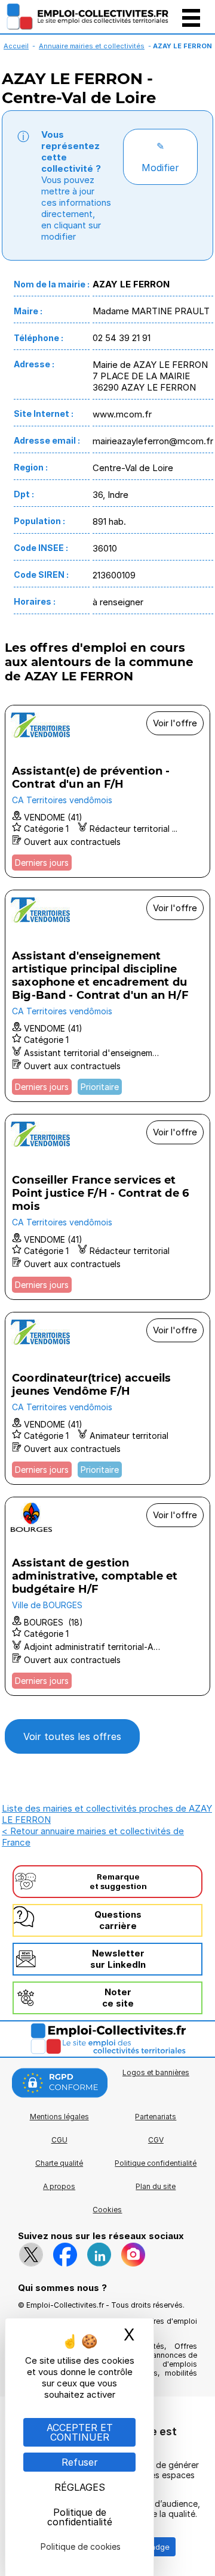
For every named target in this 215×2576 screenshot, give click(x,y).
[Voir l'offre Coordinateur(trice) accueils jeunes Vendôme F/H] (107, 1398)
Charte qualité (59, 2163)
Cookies (107, 2210)
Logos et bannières (156, 2072)
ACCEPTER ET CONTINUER (80, 2432)
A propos (59, 2186)
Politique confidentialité (156, 2163)
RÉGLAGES (80, 2487)
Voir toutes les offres (72, 1736)
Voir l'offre (175, 723)
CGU (59, 2140)
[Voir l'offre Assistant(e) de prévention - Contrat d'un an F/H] (107, 791)
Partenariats (156, 2117)
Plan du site (156, 2186)
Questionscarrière (118, 1920)
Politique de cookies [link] (81, 2546)
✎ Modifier (160, 157)
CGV (156, 2140)
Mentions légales (59, 2117)
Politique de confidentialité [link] (80, 2517)
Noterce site (118, 1998)
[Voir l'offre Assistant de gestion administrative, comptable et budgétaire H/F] (107, 1596)
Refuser (80, 2462)
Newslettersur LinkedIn (118, 1959)
